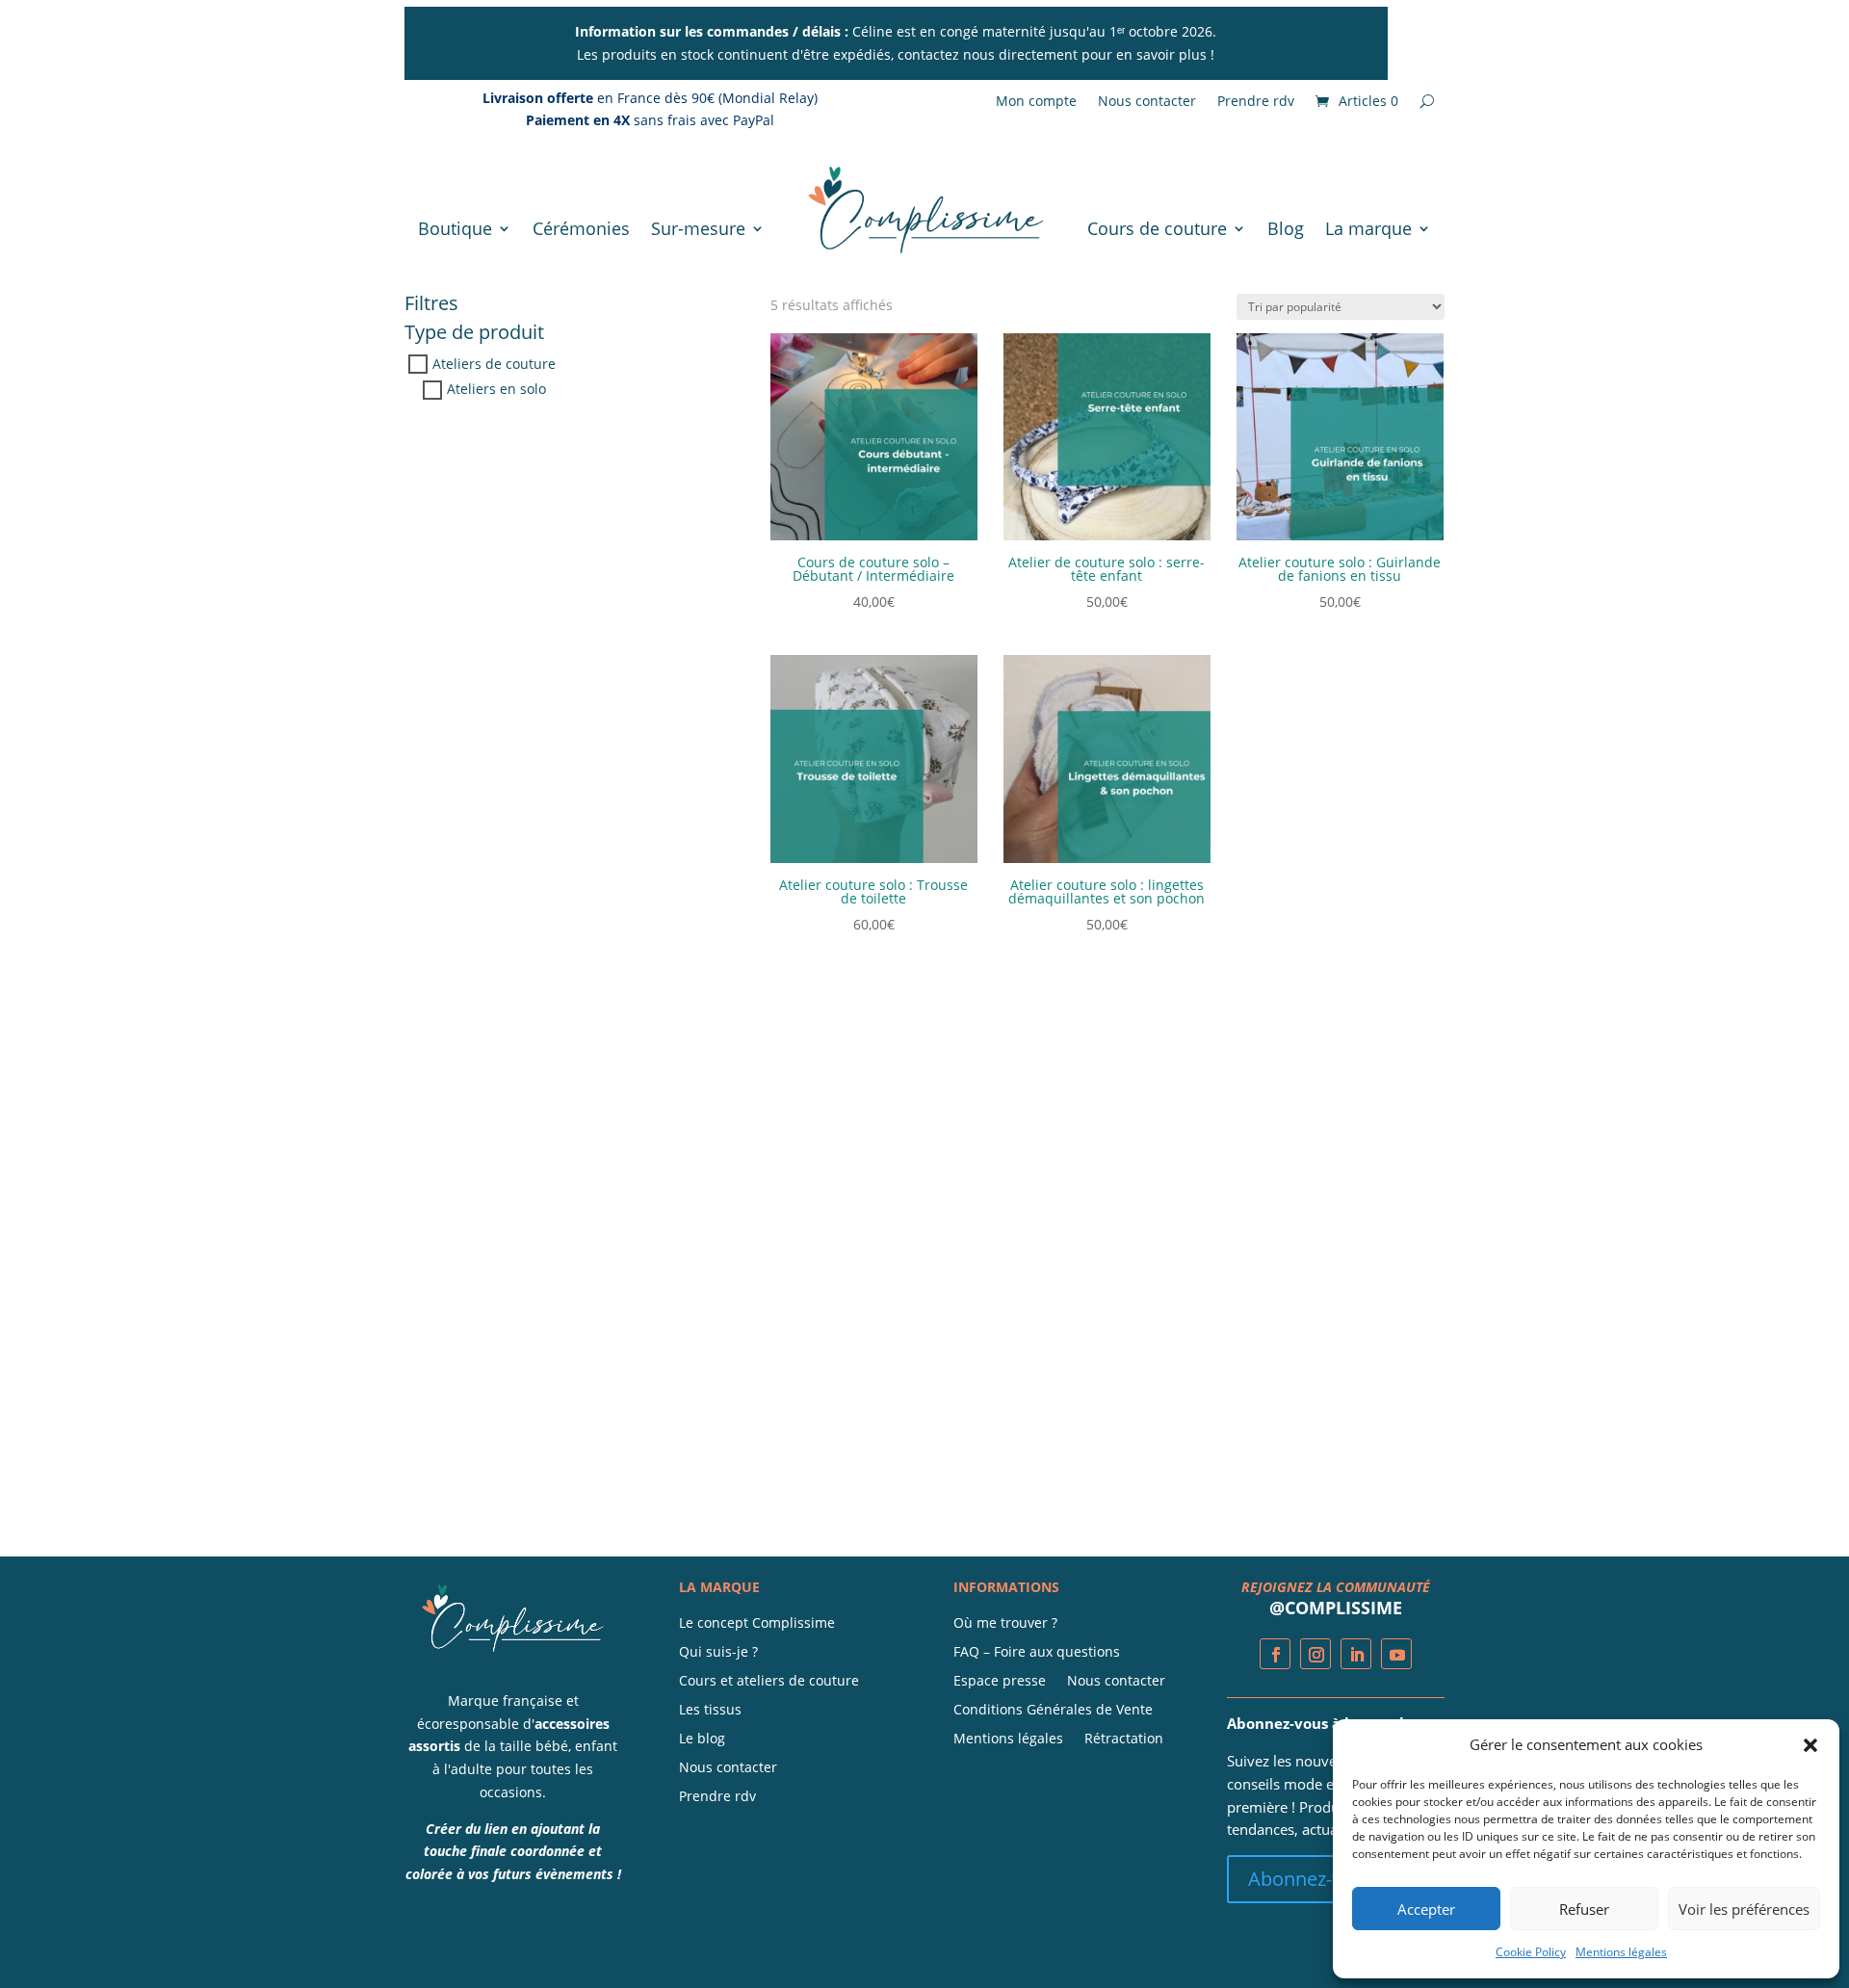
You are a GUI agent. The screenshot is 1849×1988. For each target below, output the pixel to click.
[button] (1810, 1745)
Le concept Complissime (757, 1624)
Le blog (702, 1739)
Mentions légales (1621, 1952)
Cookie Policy (1531, 1952)
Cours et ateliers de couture (769, 1682)
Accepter (1426, 1909)
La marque (1368, 228)
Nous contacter (1147, 102)
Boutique (455, 228)
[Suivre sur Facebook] (1275, 1654)
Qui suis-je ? (718, 1653)
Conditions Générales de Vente (1053, 1711)
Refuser (1584, 1909)
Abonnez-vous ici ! (1328, 1879)
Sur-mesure (698, 228)
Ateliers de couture (494, 365)
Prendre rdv (1256, 102)
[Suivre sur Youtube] (1396, 1654)
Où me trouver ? (1005, 1624)
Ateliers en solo (496, 390)
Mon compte (1036, 102)
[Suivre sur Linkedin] (1356, 1654)
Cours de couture (1157, 228)
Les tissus (710, 1711)
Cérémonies (581, 228)
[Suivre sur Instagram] (1315, 1654)
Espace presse (1000, 1682)
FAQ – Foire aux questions (1037, 1653)
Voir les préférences (1744, 1909)
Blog (1286, 228)
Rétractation (1124, 1739)
